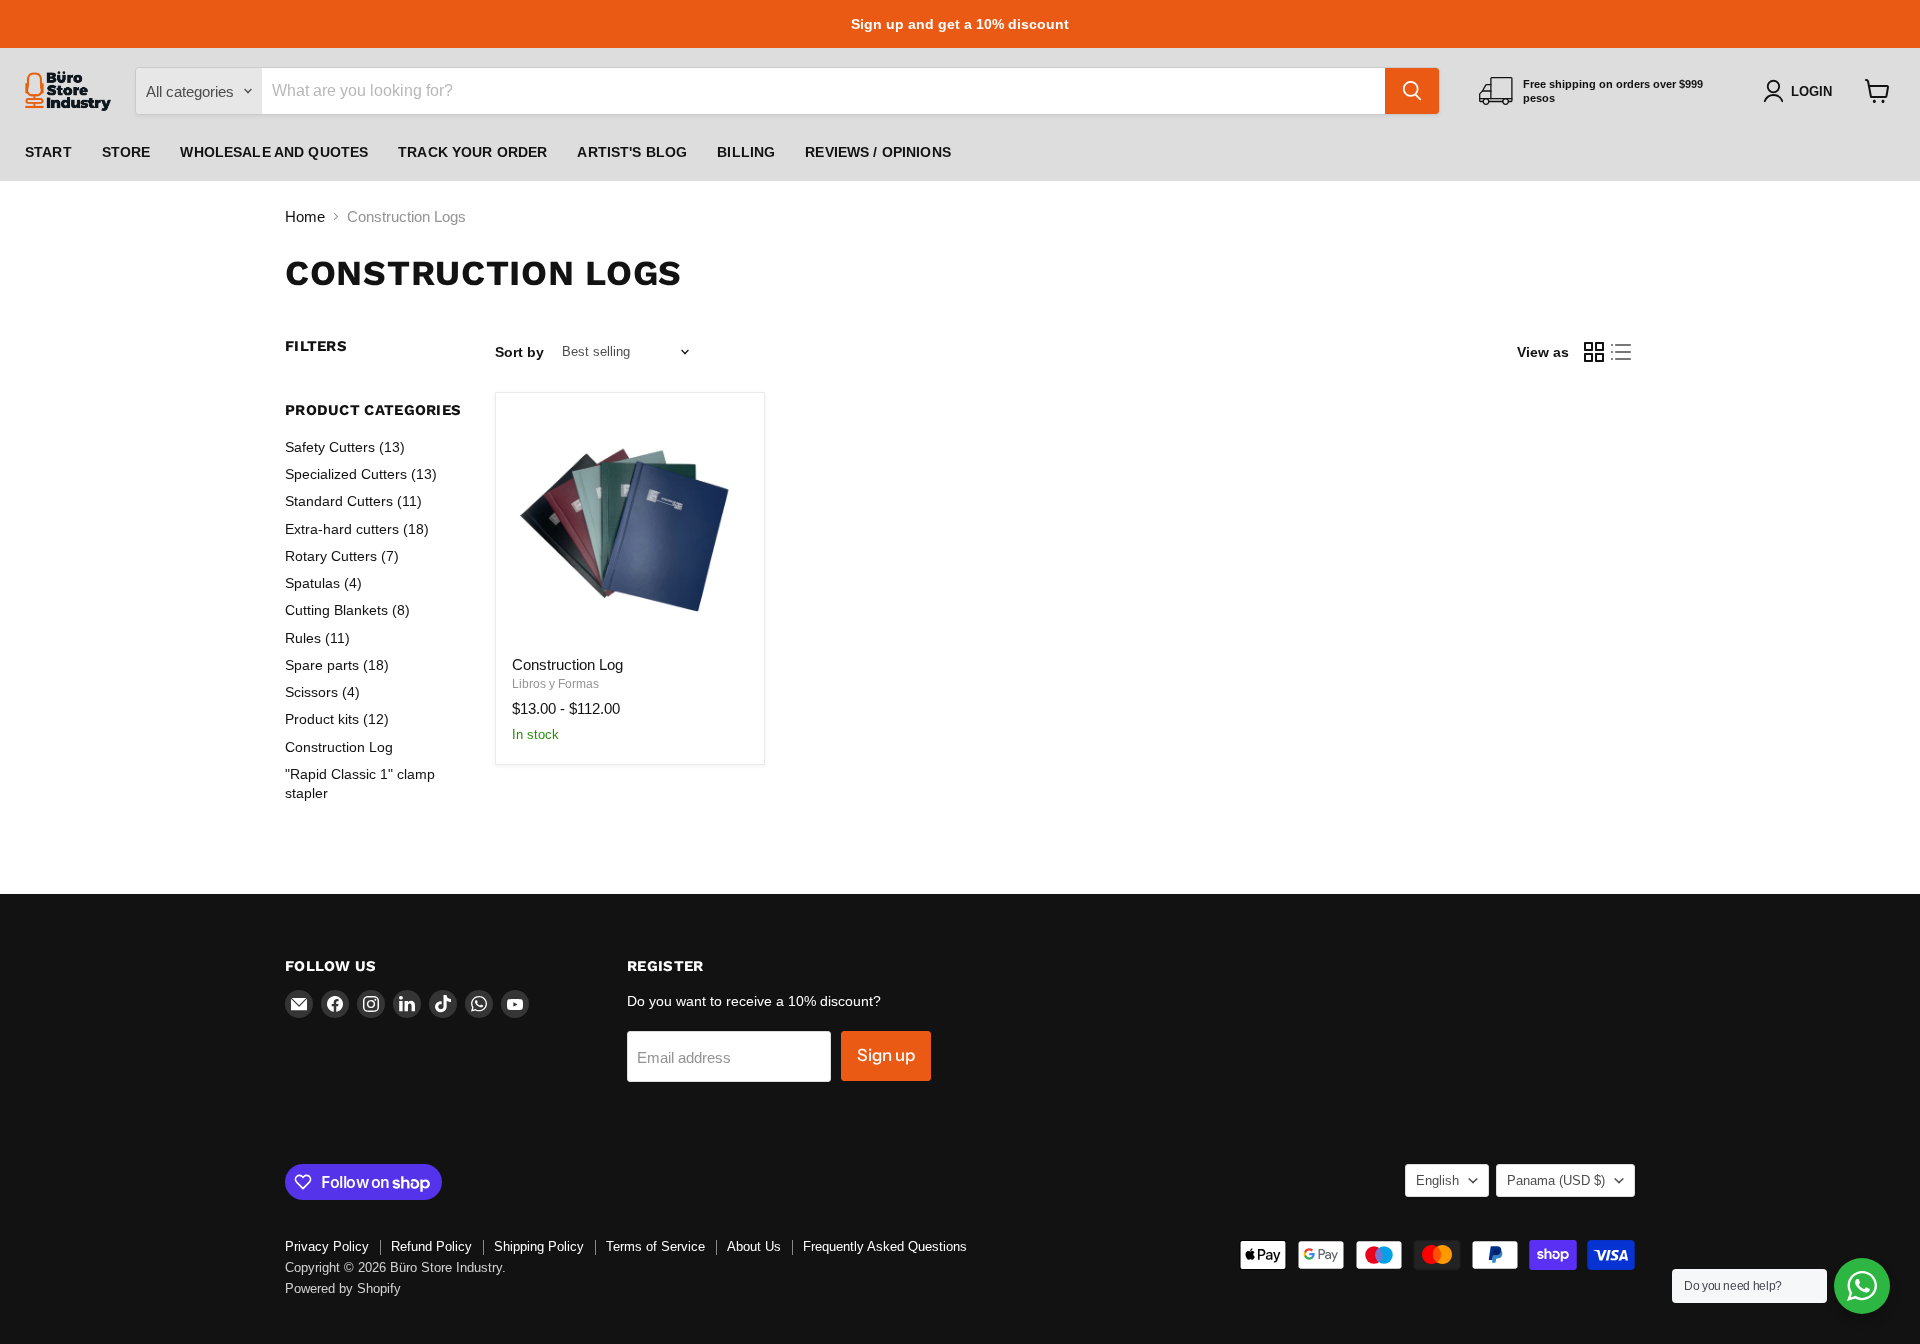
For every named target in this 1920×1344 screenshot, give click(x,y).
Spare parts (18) (337, 665)
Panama (1556, 1180)
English (1437, 1180)
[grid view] (1594, 352)
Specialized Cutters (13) (361, 474)
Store (126, 152)
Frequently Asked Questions (885, 1246)
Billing (746, 152)
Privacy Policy (327, 1246)
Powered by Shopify (343, 1288)
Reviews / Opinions (878, 152)
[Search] (1412, 91)
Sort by (519, 352)
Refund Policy (431, 1246)
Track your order (472, 152)
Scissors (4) (322, 692)
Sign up (886, 1055)
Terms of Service (655, 1246)
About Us (754, 1246)
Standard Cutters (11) (353, 501)
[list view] (1622, 352)
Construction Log (339, 747)
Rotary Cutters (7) (342, 556)
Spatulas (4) (323, 583)
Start (48, 152)
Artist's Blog (632, 152)
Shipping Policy (539, 1246)
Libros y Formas (555, 684)
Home (305, 216)
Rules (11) (317, 638)
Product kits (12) (337, 719)
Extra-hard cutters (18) (357, 529)
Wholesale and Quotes (274, 152)
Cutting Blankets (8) (347, 610)
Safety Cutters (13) (345, 447)
